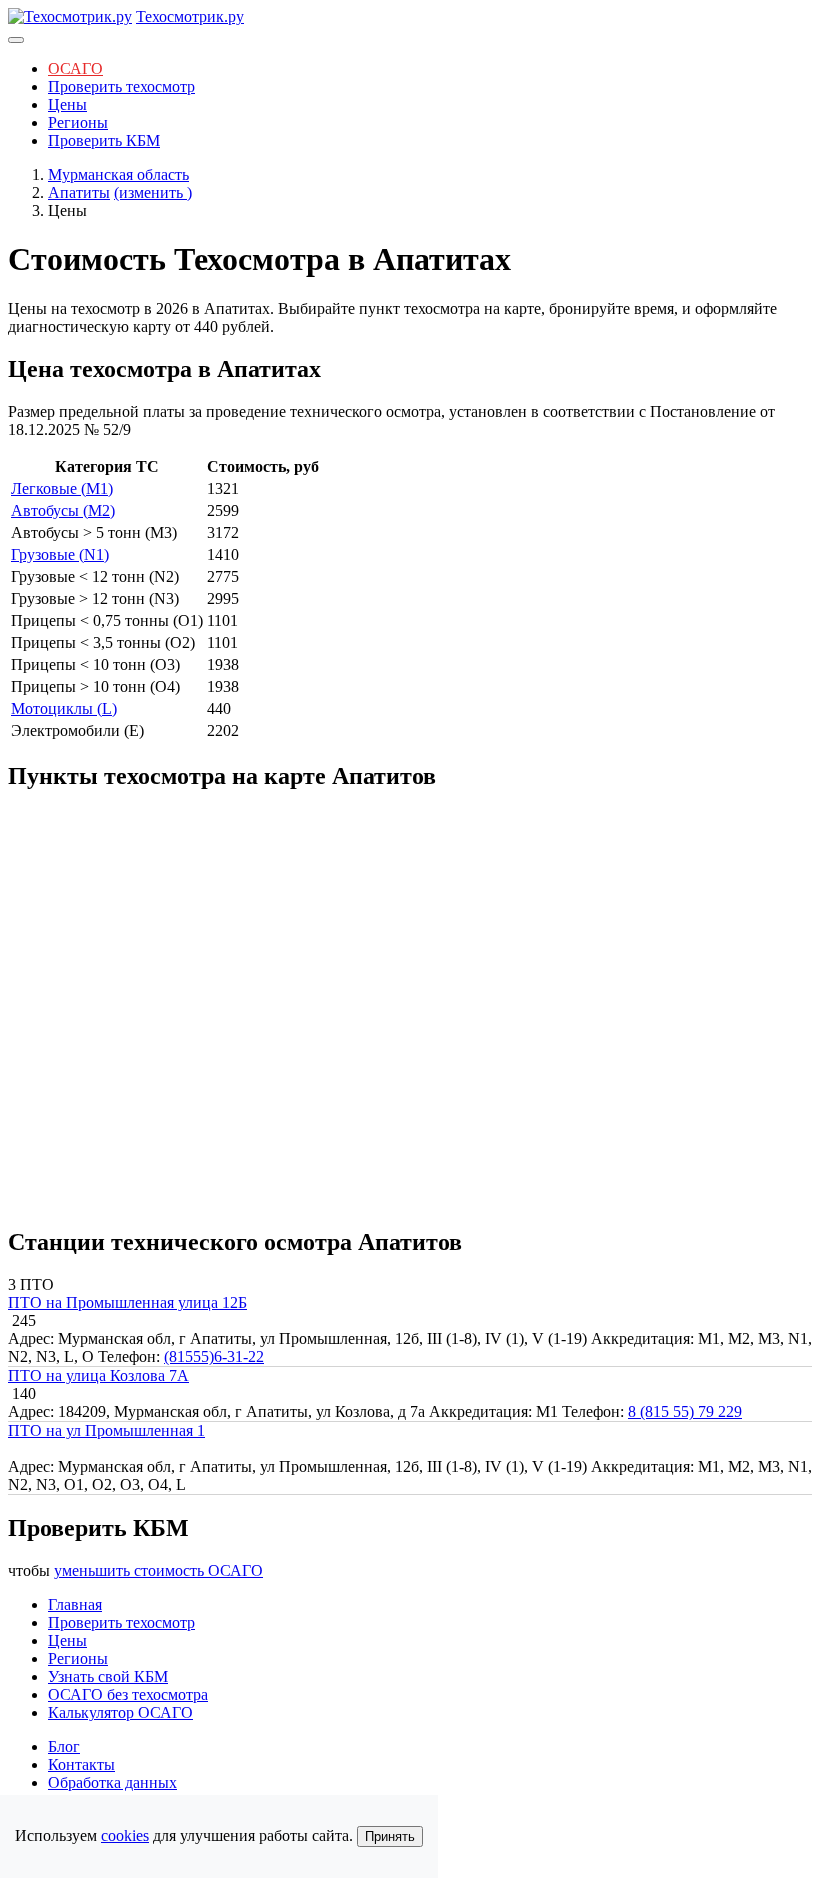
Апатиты (79, 192)
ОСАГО (75, 68)
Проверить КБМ (104, 140)
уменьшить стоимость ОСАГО (158, 1570)
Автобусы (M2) (63, 510)
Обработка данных (112, 1782)
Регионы (78, 122)
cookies (125, 1835)
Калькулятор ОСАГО (120, 1712)
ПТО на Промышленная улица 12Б (127, 1302)
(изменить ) (153, 192)
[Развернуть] (16, 40)
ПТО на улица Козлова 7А (98, 1375)
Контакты (81, 1764)
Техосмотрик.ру (190, 16)
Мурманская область (118, 174)
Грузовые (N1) (60, 554)
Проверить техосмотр (121, 86)
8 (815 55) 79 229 (685, 1411)
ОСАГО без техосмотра (128, 1694)
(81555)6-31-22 (214, 1356)
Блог (64, 1746)
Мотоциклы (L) (64, 708)
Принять (390, 1836)
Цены (67, 104)
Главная (75, 1604)
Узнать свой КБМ (108, 1676)
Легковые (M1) (62, 488)
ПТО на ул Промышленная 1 (106, 1430)
